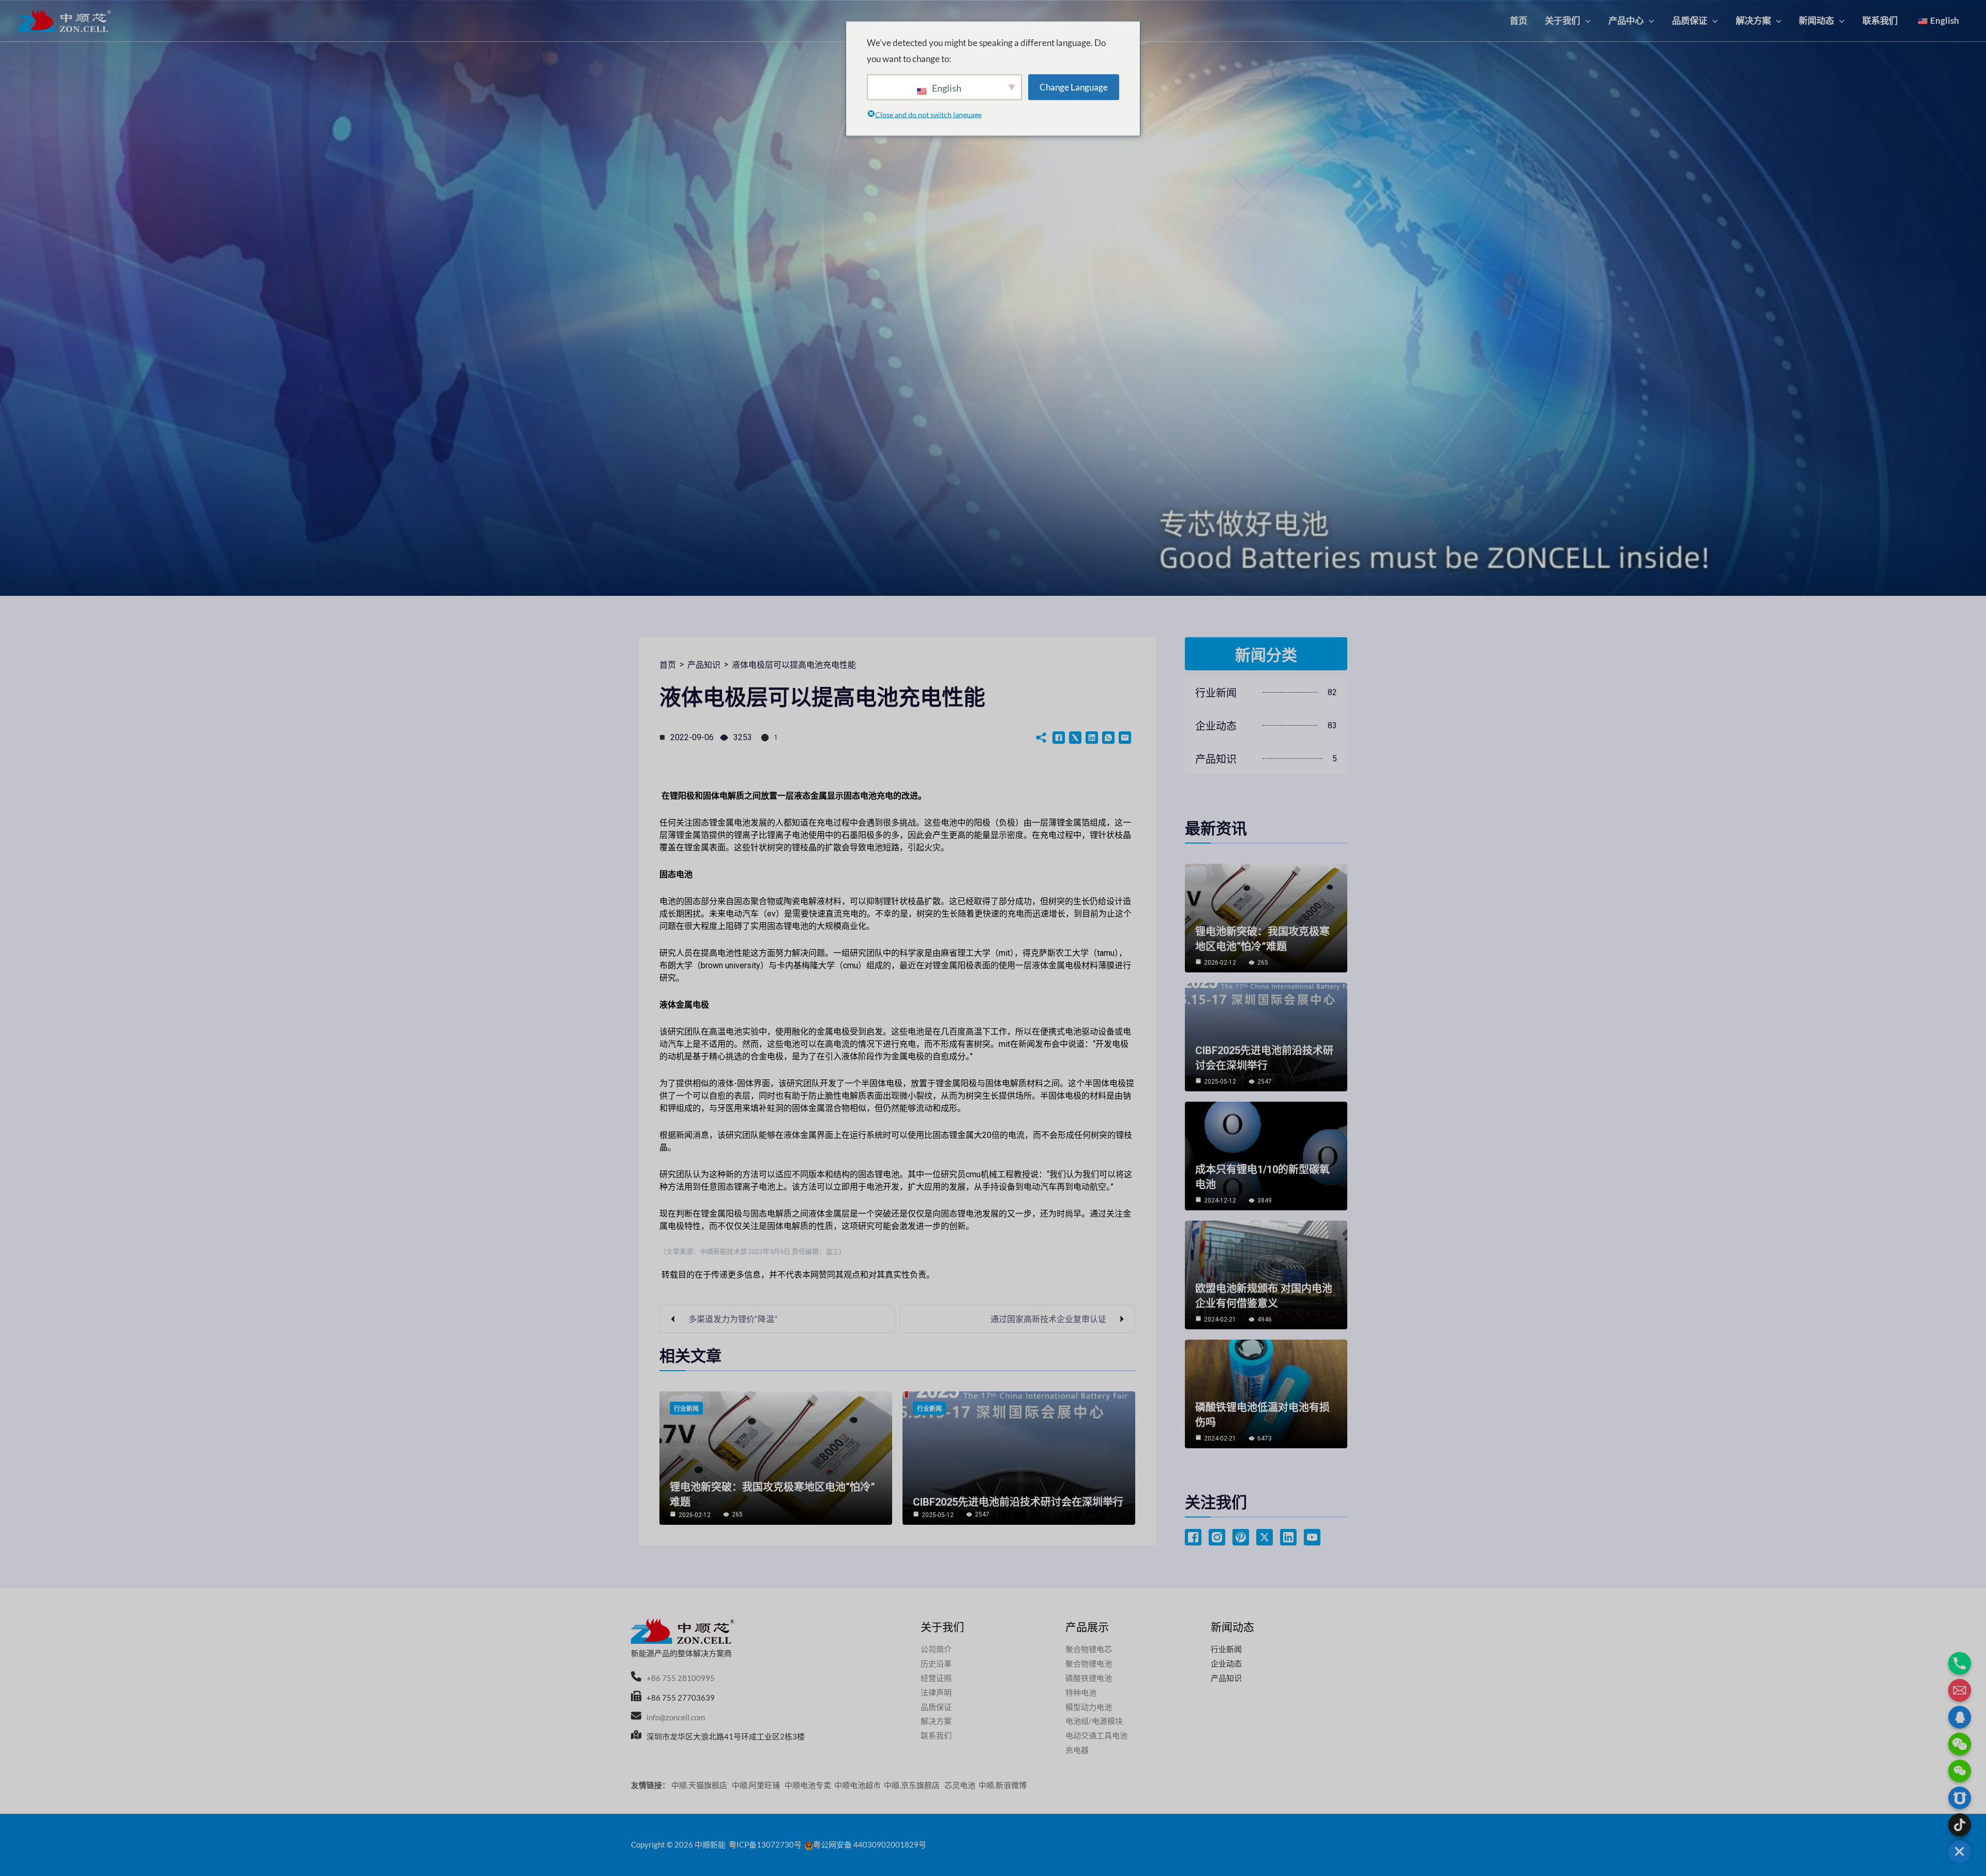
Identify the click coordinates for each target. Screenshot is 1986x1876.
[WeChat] (1960, 1744)
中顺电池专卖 (808, 1785)
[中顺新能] (65, 20)
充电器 (1077, 1750)
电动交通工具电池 (1096, 1735)
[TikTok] (1960, 1825)
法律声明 (936, 1692)
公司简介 (936, 1649)
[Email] (1960, 1690)
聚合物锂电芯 (1089, 1649)
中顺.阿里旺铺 (757, 1785)
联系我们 (936, 1735)
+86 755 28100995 (681, 1678)
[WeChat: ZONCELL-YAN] (1960, 1771)
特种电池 (1081, 1692)
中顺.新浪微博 (1003, 1785)
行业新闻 (686, 1409)
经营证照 (936, 1678)
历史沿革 (936, 1663)
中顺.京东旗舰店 (913, 1785)
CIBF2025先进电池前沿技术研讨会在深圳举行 (1018, 1502)
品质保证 (936, 1707)
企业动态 (1226, 1663)
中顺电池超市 (857, 1785)
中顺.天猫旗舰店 (700, 1785)
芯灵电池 (960, 1785)
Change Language (1074, 87)
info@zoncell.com (676, 1717)
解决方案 (936, 1721)
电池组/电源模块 (1094, 1721)
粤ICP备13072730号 (765, 1844)
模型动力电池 (1089, 1707)
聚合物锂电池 (1089, 1663)
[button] (1585, 20)
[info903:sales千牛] (1960, 1798)
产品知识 (704, 665)
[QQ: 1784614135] (1960, 1717)
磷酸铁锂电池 (1089, 1678)
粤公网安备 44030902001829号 (870, 1844)
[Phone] (1960, 1663)
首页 (668, 665)
